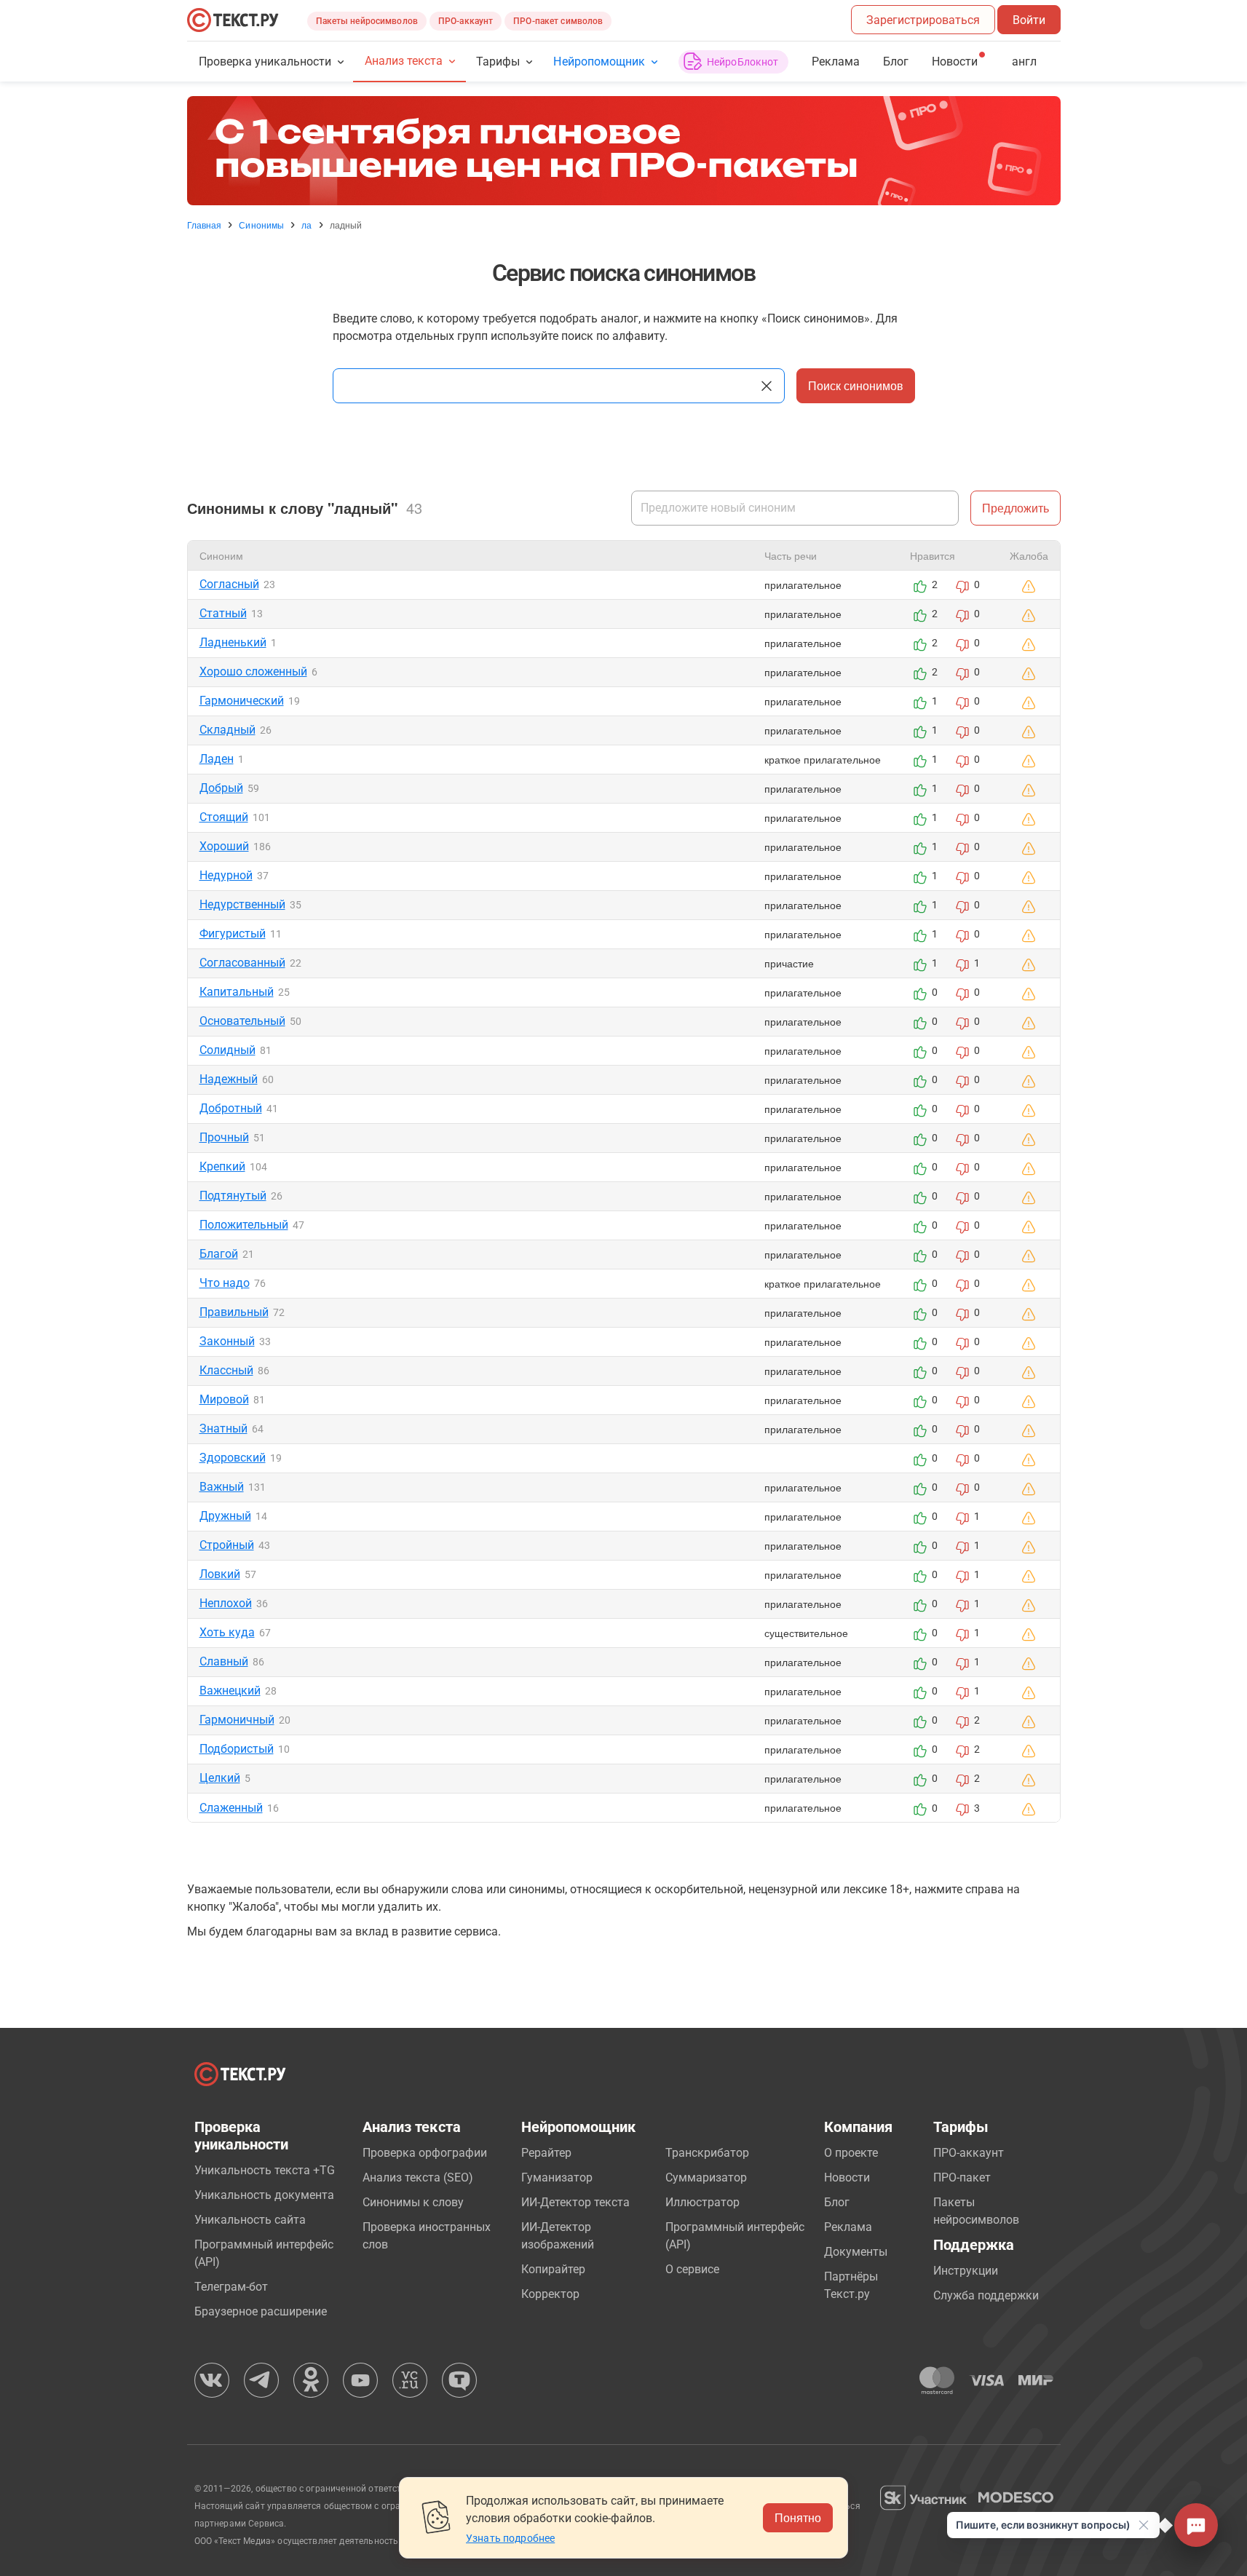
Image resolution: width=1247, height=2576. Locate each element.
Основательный (242, 1021)
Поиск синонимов (856, 385)
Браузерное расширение (261, 2311)
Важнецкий (230, 1691)
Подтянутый (233, 1196)
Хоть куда (227, 1632)
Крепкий (222, 1166)
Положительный (244, 1225)
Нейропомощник (599, 62)
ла (306, 225)
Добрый (221, 788)
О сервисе (692, 2269)
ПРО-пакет (962, 2177)
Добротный (231, 1108)
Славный (224, 1661)
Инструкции (966, 2271)
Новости (847, 2177)
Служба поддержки (986, 2295)
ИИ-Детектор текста (575, 2202)
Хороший (224, 846)
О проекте (851, 2153)
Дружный (225, 1516)
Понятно (798, 2517)
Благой (219, 1254)
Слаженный (231, 1808)
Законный (227, 1341)
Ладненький (233, 642)
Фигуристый (233, 934)
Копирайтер (553, 2269)
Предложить (1016, 508)
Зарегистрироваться (923, 20)
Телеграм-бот (231, 2287)
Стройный (227, 1545)
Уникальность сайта (250, 2220)
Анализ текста (404, 61)
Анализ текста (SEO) (418, 2177)
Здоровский (233, 1458)
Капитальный (237, 992)
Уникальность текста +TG (265, 2170)
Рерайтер (546, 2153)
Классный (226, 1370)
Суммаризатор (706, 2177)
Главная (205, 225)
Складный (227, 730)
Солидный (227, 1050)
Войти (1029, 20)
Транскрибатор (707, 2153)
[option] (624, 151)
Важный (222, 1487)
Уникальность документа (264, 2195)
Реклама (836, 62)
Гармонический (242, 701)
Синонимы (261, 225)
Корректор (550, 2294)
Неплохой (226, 1603)
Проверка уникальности (265, 62)
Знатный (223, 1428)
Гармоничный (237, 1720)
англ (1024, 62)
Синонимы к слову (413, 2202)
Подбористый (237, 1749)
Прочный (224, 1137)
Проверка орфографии (425, 2153)
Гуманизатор (557, 2177)
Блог (896, 62)
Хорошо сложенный (253, 671)
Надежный (229, 1079)
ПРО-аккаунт (466, 21)
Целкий (220, 1778)
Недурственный (242, 904)
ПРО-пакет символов (558, 21)
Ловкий (220, 1574)
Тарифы (498, 62)
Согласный (229, 584)
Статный (223, 613)
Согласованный (242, 963)
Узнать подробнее (510, 2538)
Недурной (226, 875)
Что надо (225, 1283)
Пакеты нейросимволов (367, 21)
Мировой (224, 1399)
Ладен (217, 759)
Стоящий (224, 817)
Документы (856, 2252)
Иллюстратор (702, 2202)
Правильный (234, 1312)
